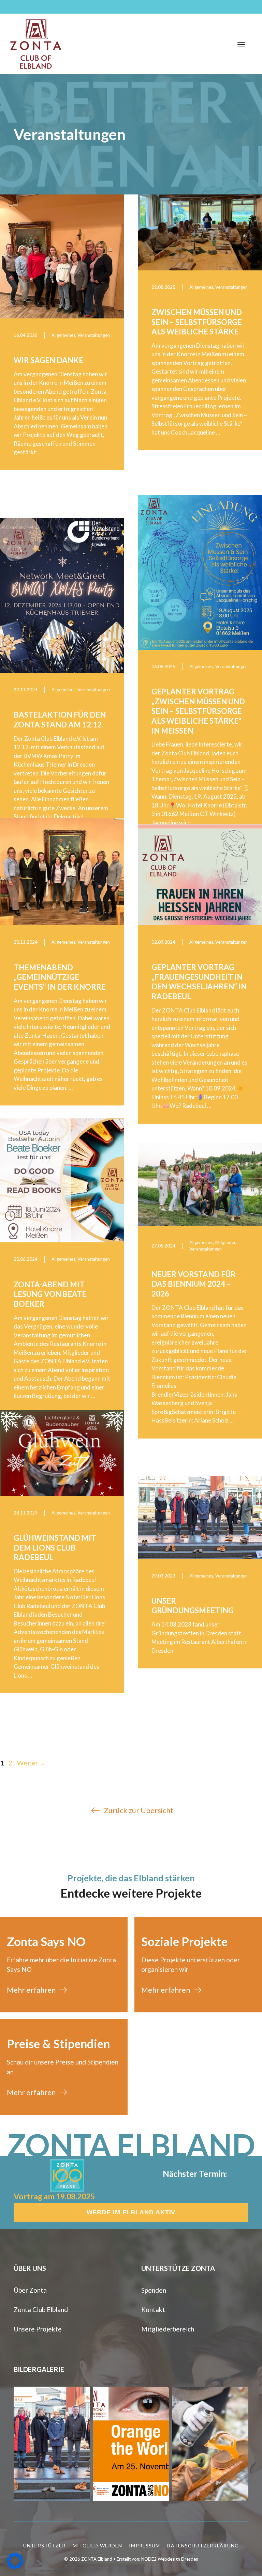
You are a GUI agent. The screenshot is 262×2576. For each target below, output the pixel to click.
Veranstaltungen (94, 335)
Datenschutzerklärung (203, 2546)
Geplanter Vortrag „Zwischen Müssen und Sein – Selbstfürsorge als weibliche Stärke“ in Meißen (198, 711)
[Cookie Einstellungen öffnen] (15, 2567)
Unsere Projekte (38, 2329)
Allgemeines (63, 335)
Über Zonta (30, 2290)
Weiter (31, 1763)
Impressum (144, 2546)
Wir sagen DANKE (48, 360)
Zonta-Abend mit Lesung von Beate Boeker (50, 1294)
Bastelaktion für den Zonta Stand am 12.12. (60, 720)
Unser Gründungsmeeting (193, 1606)
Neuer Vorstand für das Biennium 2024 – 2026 (194, 1284)
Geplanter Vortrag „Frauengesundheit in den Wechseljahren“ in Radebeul (199, 982)
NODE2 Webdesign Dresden (170, 2559)
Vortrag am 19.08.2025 (54, 2196)
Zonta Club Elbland (41, 2310)
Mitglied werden (98, 2546)
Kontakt (153, 2310)
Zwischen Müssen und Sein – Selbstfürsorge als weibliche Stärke (197, 322)
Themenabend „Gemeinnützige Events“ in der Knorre (60, 977)
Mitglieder (225, 1242)
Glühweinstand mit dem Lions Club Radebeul (55, 1548)
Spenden (154, 2290)
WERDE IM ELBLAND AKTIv (131, 2212)
